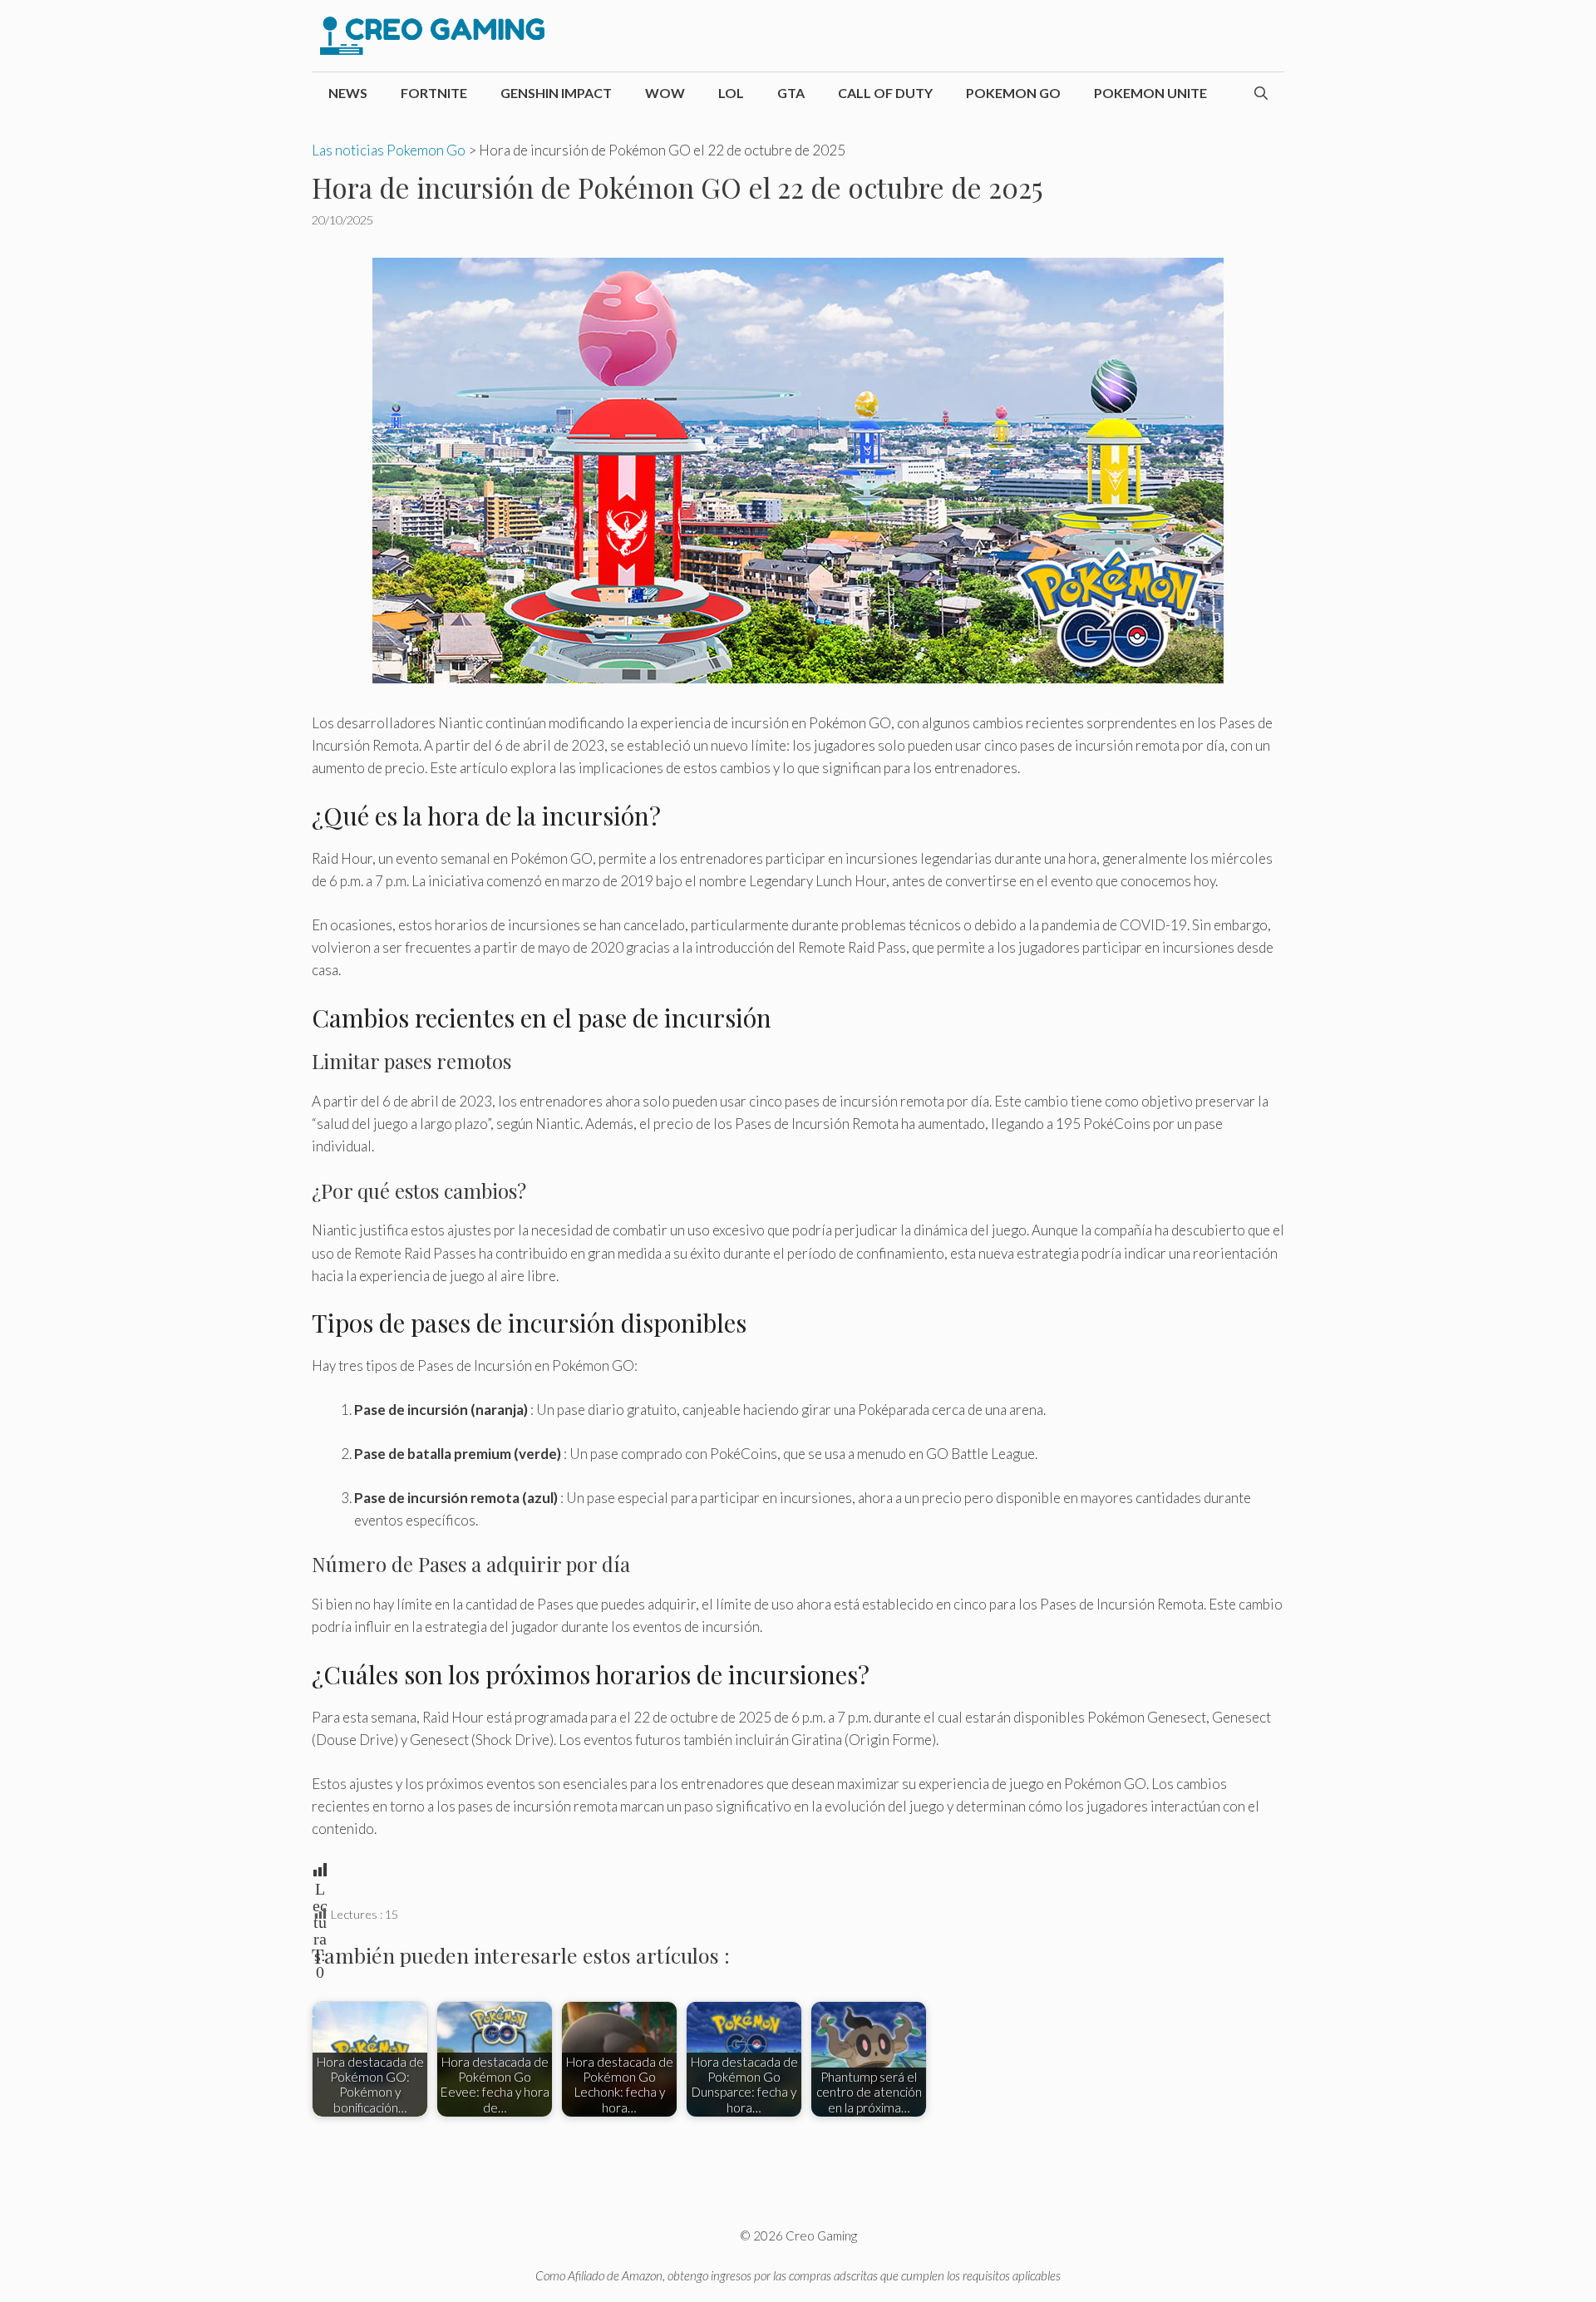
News (348, 93)
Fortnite (434, 93)
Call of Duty (885, 93)
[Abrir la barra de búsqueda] (1261, 93)
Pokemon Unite (1150, 93)
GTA (791, 93)
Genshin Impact (556, 93)
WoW (665, 93)
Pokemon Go (1013, 93)
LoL (731, 93)
